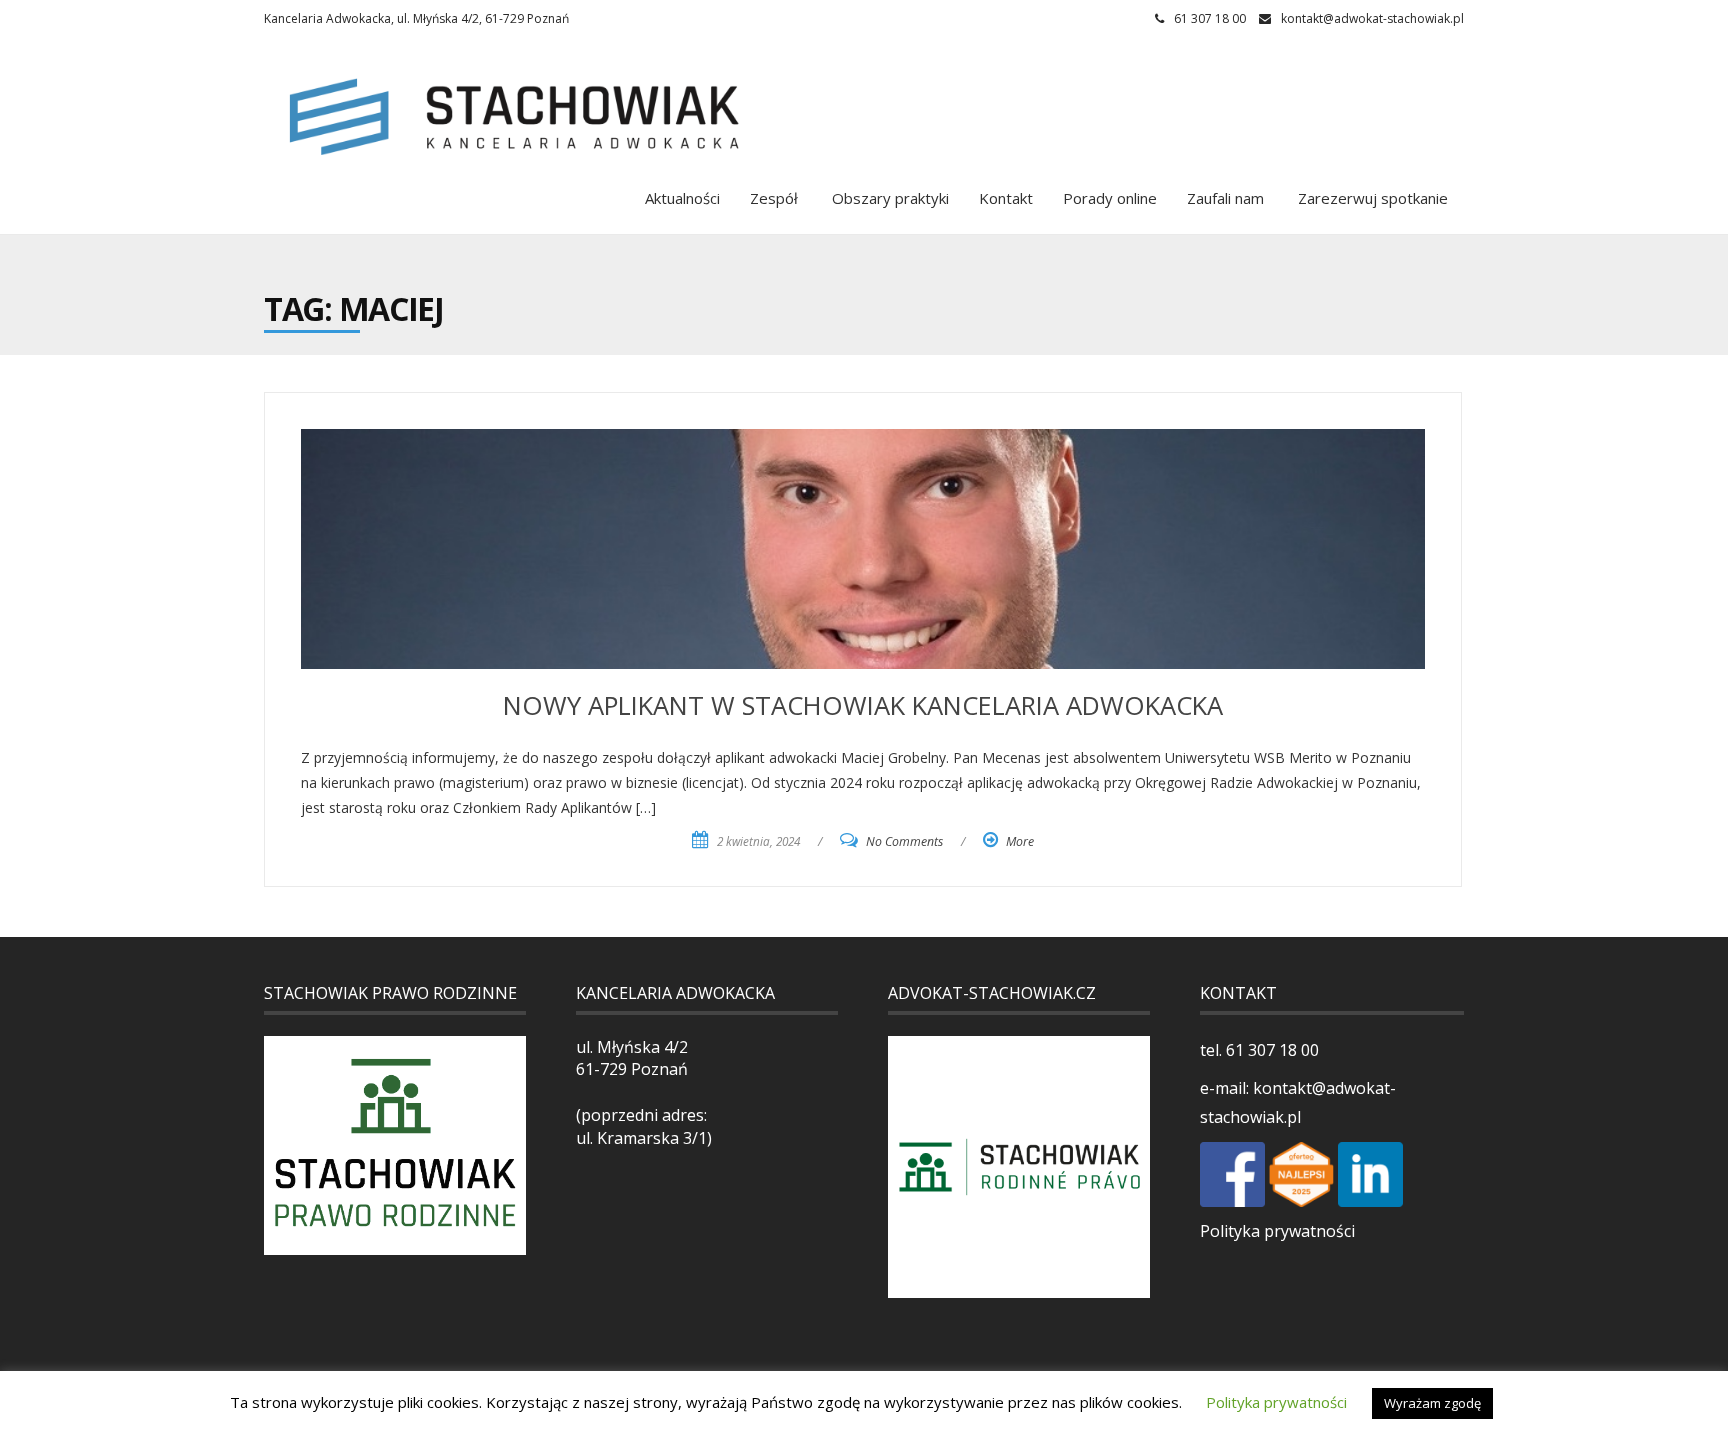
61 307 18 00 (1270, 1050)
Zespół (774, 198)
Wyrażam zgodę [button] (1432, 1403)
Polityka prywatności (1277, 1231)
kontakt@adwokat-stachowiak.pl (1372, 18)
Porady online (1110, 198)
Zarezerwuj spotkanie (1371, 198)
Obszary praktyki (888, 198)
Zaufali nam (1225, 198)
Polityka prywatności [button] (1276, 1402)
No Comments (904, 841)
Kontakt (1006, 198)
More (1020, 841)
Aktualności (682, 198)
